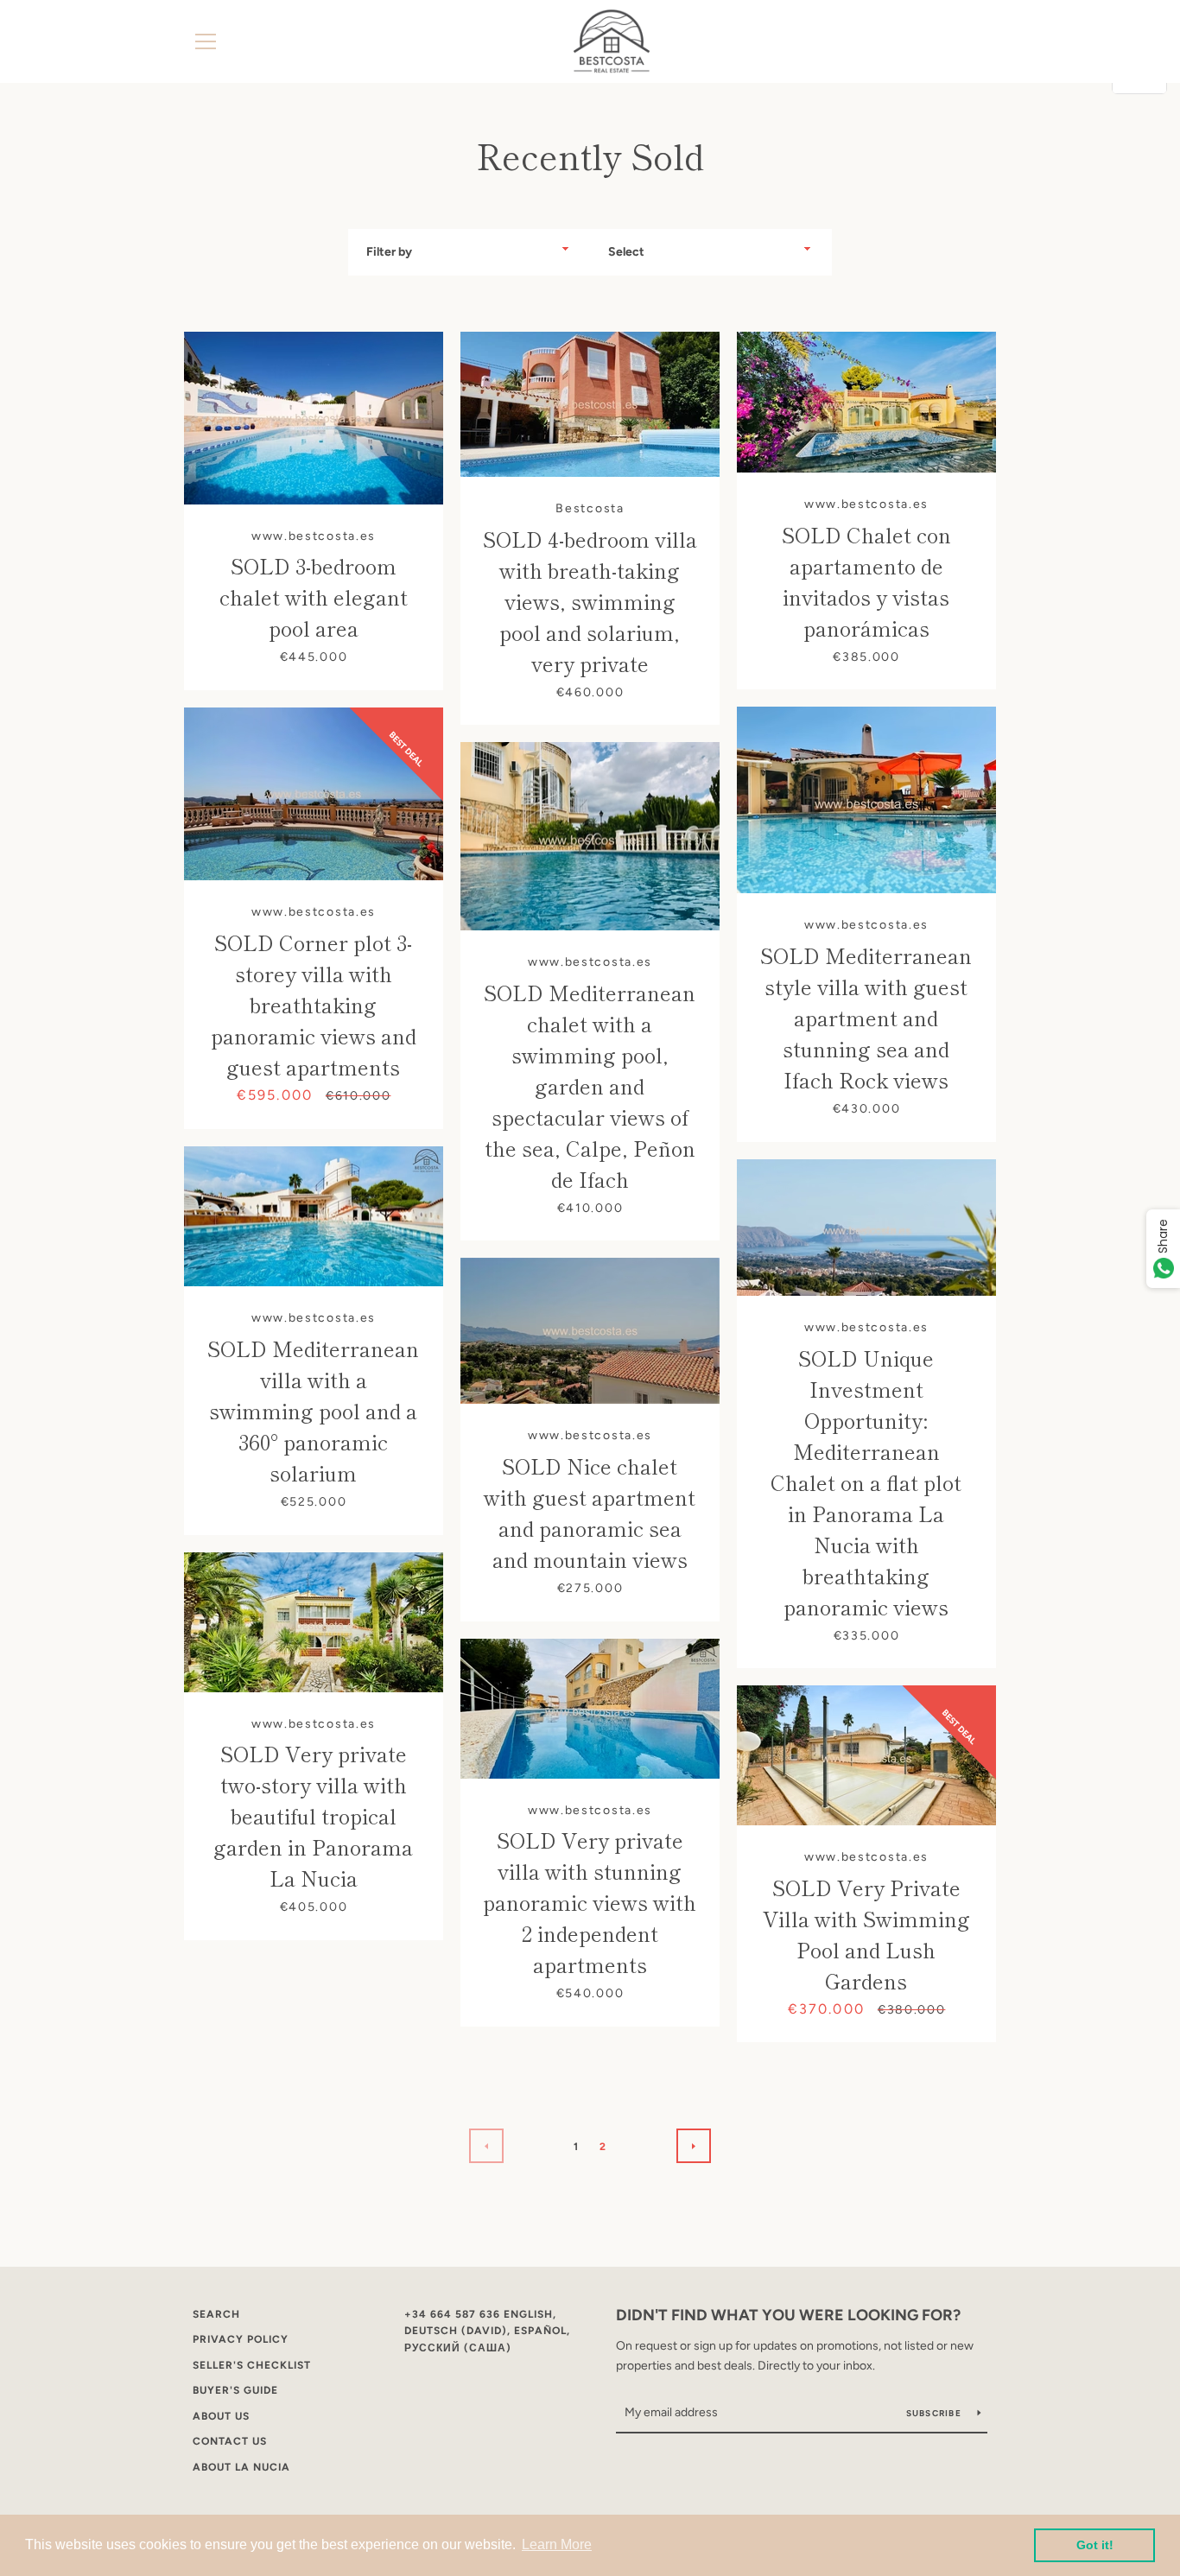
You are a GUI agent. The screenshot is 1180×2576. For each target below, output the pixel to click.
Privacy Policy (241, 2339)
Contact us (230, 2441)
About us (221, 2416)
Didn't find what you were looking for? (788, 2315)
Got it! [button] (1095, 2545)
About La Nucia (241, 2467)
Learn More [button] (557, 2544)
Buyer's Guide (235, 2390)
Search (216, 2314)
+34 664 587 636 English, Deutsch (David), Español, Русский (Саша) (487, 2331)
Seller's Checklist (252, 2365)
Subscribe (936, 2413)
